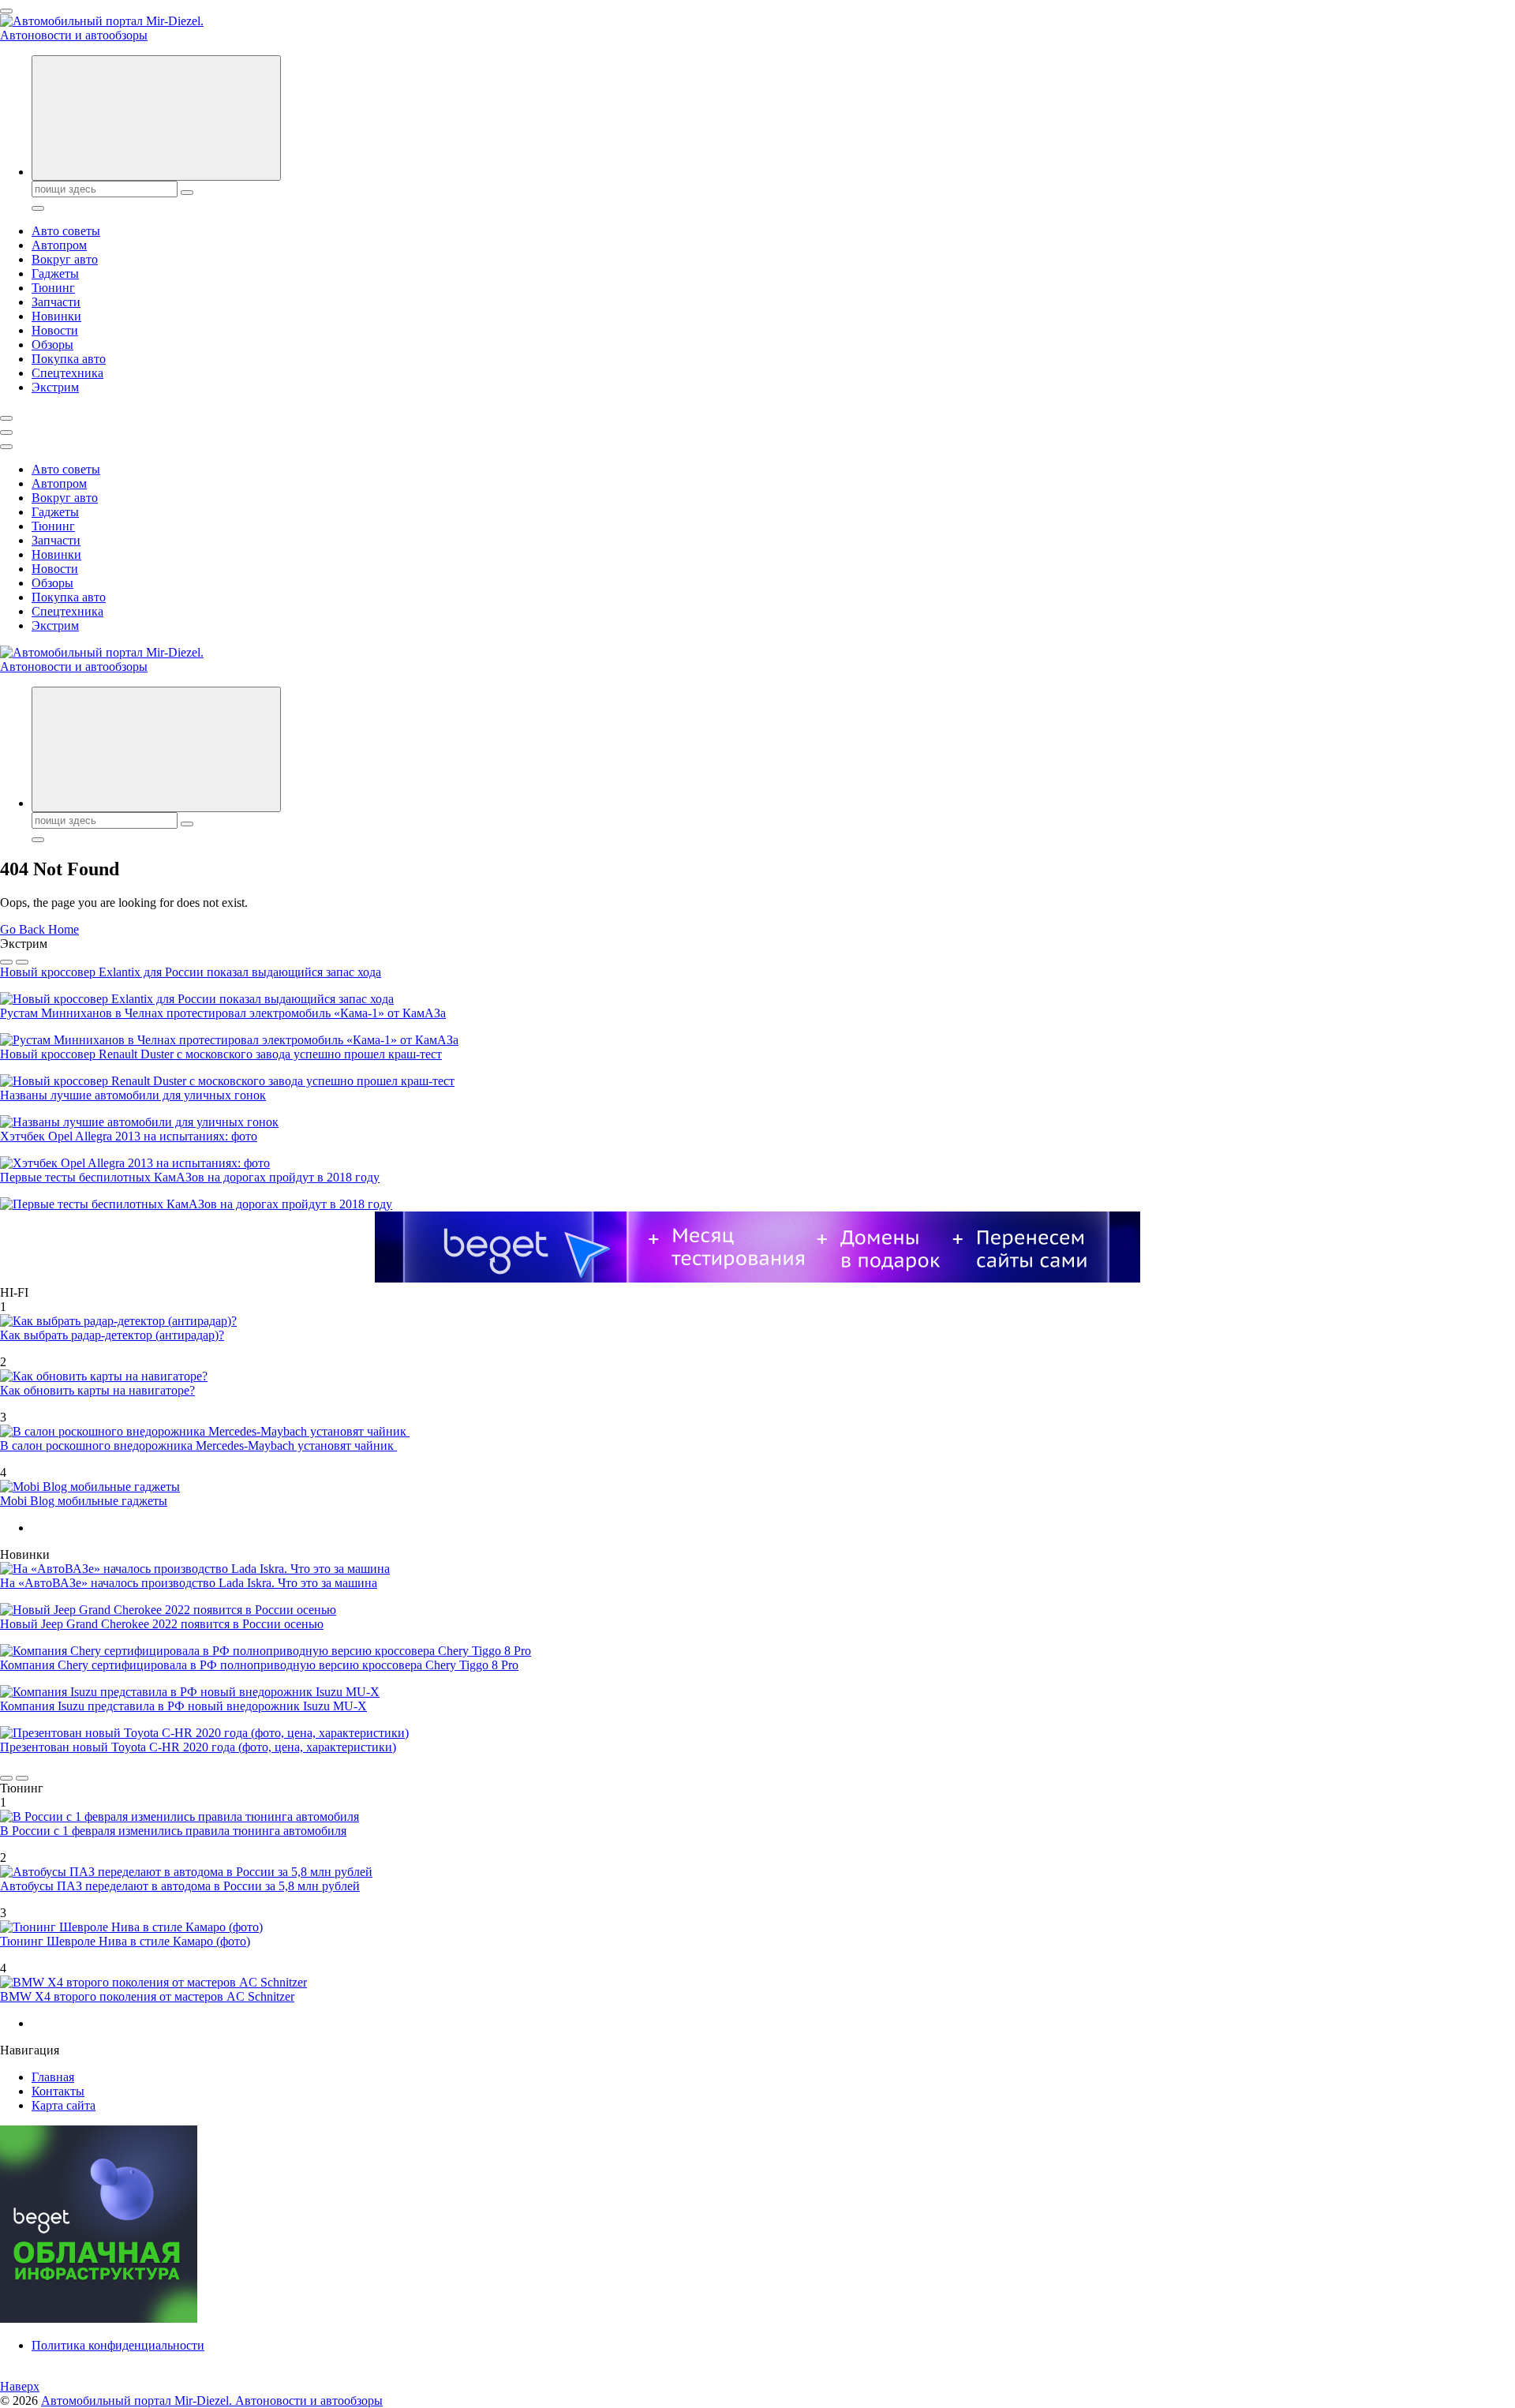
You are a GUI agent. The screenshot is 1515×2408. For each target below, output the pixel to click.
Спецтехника (67, 373)
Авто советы (66, 231)
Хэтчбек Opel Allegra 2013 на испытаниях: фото (129, 1136)
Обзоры (52, 345)
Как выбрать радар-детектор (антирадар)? (112, 1335)
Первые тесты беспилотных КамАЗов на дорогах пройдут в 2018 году (190, 1177)
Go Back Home (39, 929)
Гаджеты (55, 273)
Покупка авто (69, 359)
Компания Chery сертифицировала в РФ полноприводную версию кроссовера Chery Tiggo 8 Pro (259, 1665)
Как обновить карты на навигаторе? (97, 1390)
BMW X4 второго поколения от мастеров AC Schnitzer (147, 1996)
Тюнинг (53, 288)
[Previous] (6, 962)
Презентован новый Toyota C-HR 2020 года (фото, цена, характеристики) (198, 1747)
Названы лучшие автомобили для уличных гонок (133, 1095)
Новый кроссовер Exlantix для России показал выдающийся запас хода (191, 972)
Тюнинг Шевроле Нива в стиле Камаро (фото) (125, 1941)
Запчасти (56, 302)
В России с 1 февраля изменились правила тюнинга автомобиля (173, 1831)
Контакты (58, 2091)
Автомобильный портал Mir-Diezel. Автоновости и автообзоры (212, 2401)
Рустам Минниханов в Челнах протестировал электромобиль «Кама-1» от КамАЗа (223, 1013)
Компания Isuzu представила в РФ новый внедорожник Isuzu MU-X (183, 1706)
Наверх (20, 2386)
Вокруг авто (65, 259)
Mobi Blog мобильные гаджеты (84, 1501)
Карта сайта (64, 2105)
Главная (53, 2077)
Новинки (56, 316)
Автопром (59, 245)
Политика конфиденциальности (118, 2345)
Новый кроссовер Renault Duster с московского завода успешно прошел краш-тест (221, 1054)
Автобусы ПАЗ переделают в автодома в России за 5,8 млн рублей (180, 1886)
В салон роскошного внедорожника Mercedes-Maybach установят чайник (198, 1446)
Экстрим (55, 387)
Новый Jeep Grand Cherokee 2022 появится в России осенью (162, 1624)
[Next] (22, 962)
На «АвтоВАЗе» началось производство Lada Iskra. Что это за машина (189, 1583)
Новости (55, 330)
